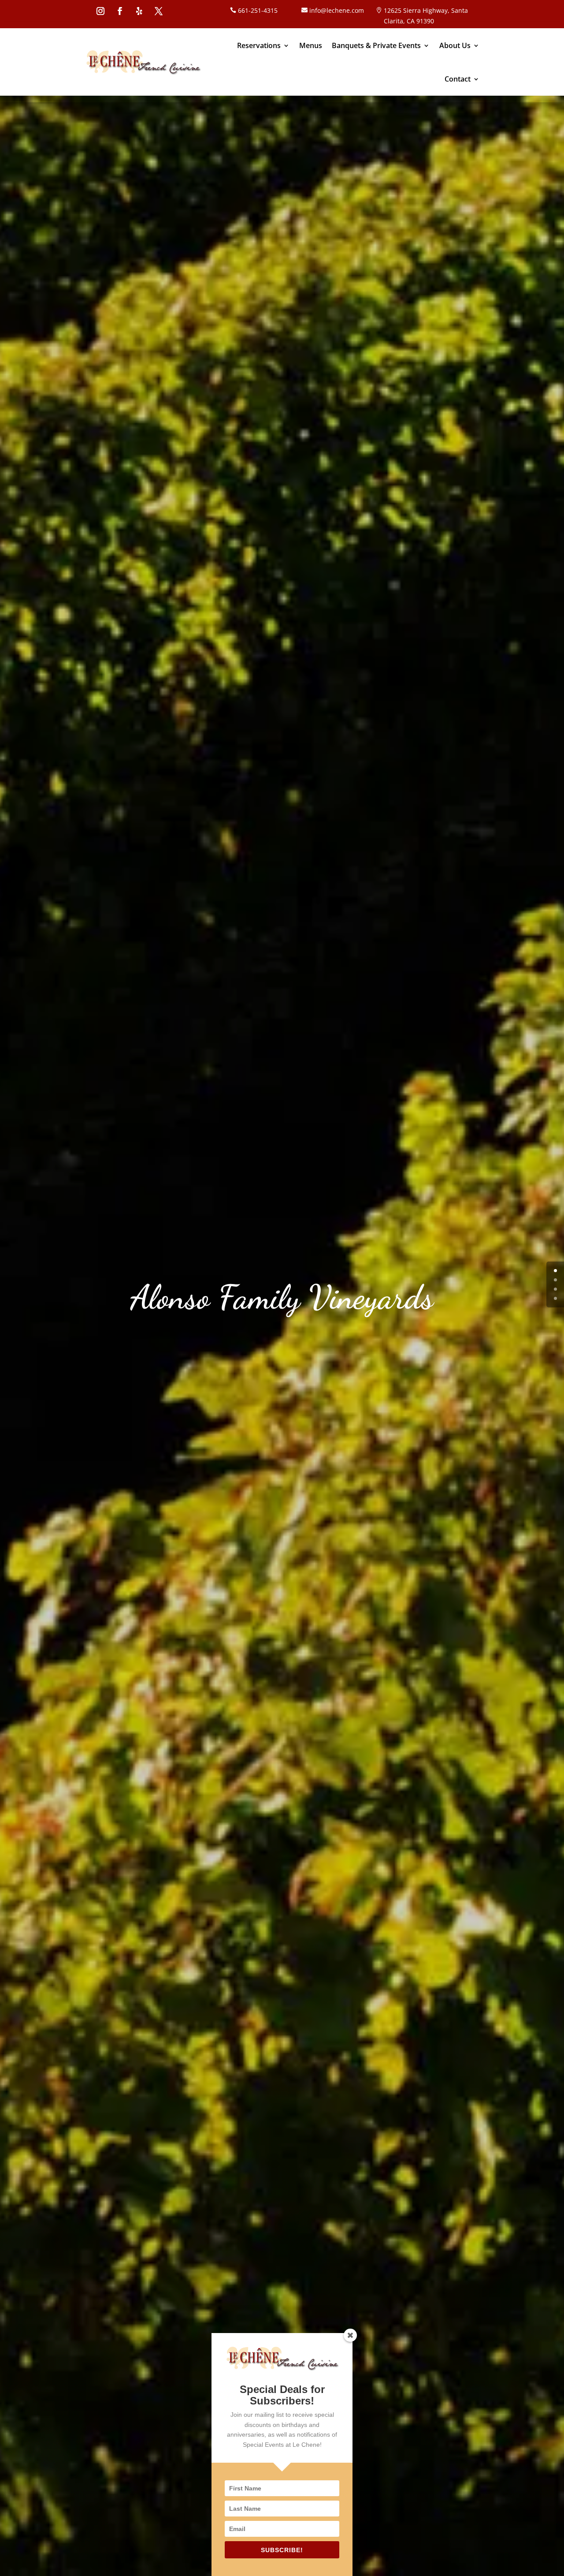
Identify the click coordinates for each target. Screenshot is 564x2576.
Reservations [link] (259, 45)
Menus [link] (311, 45)
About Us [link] (455, 45)
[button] (100, 11)
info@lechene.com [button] (337, 10)
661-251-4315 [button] (258, 10)
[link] (143, 62)
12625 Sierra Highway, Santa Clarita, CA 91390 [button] (426, 16)
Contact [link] (458, 79)
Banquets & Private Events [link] (376, 45)
